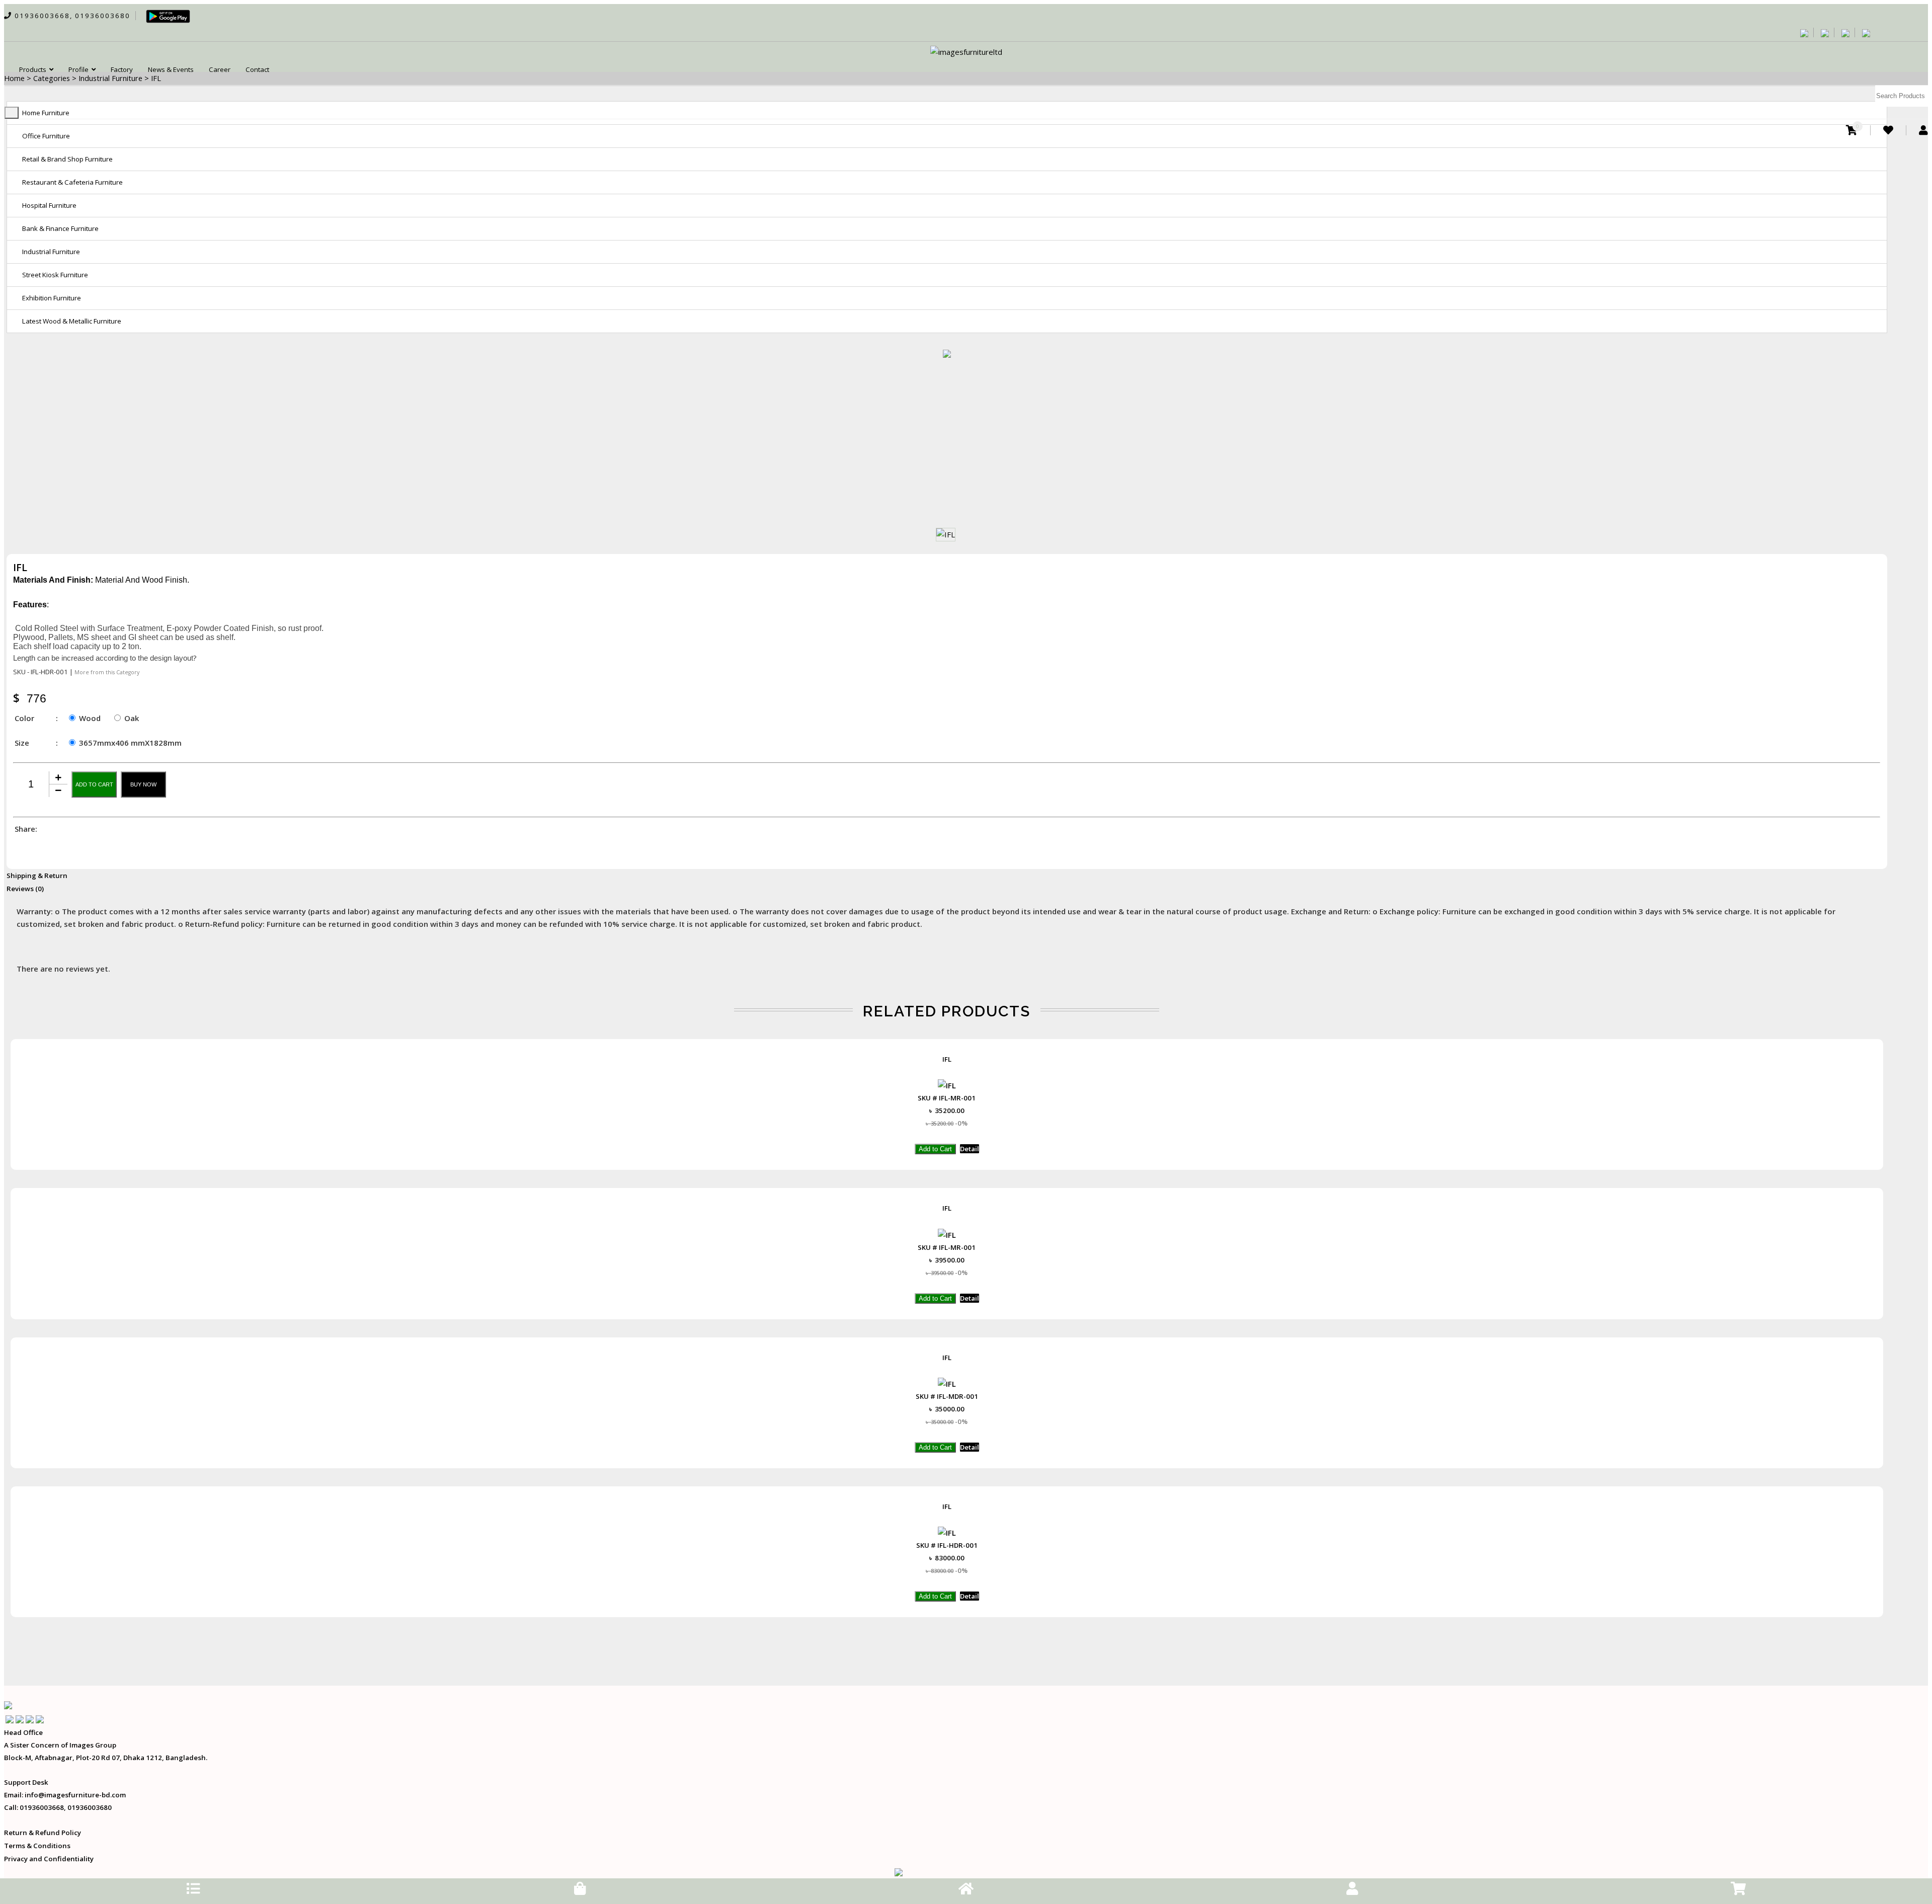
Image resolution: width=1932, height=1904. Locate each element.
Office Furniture (46, 136)
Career (220, 69)
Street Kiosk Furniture (55, 275)
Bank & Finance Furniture (60, 228)
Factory (122, 69)
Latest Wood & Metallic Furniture (72, 321)
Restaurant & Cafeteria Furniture (72, 182)
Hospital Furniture (49, 205)
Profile (80, 69)
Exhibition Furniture (52, 298)
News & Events (171, 69)
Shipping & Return (37, 876)
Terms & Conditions (37, 1846)
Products (34, 69)
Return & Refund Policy (43, 1833)
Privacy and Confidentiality (49, 1859)
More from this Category (107, 672)
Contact (257, 69)
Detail (970, 1149)
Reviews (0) (25, 889)
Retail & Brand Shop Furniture (67, 159)
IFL (947, 1059)
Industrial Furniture (51, 252)
